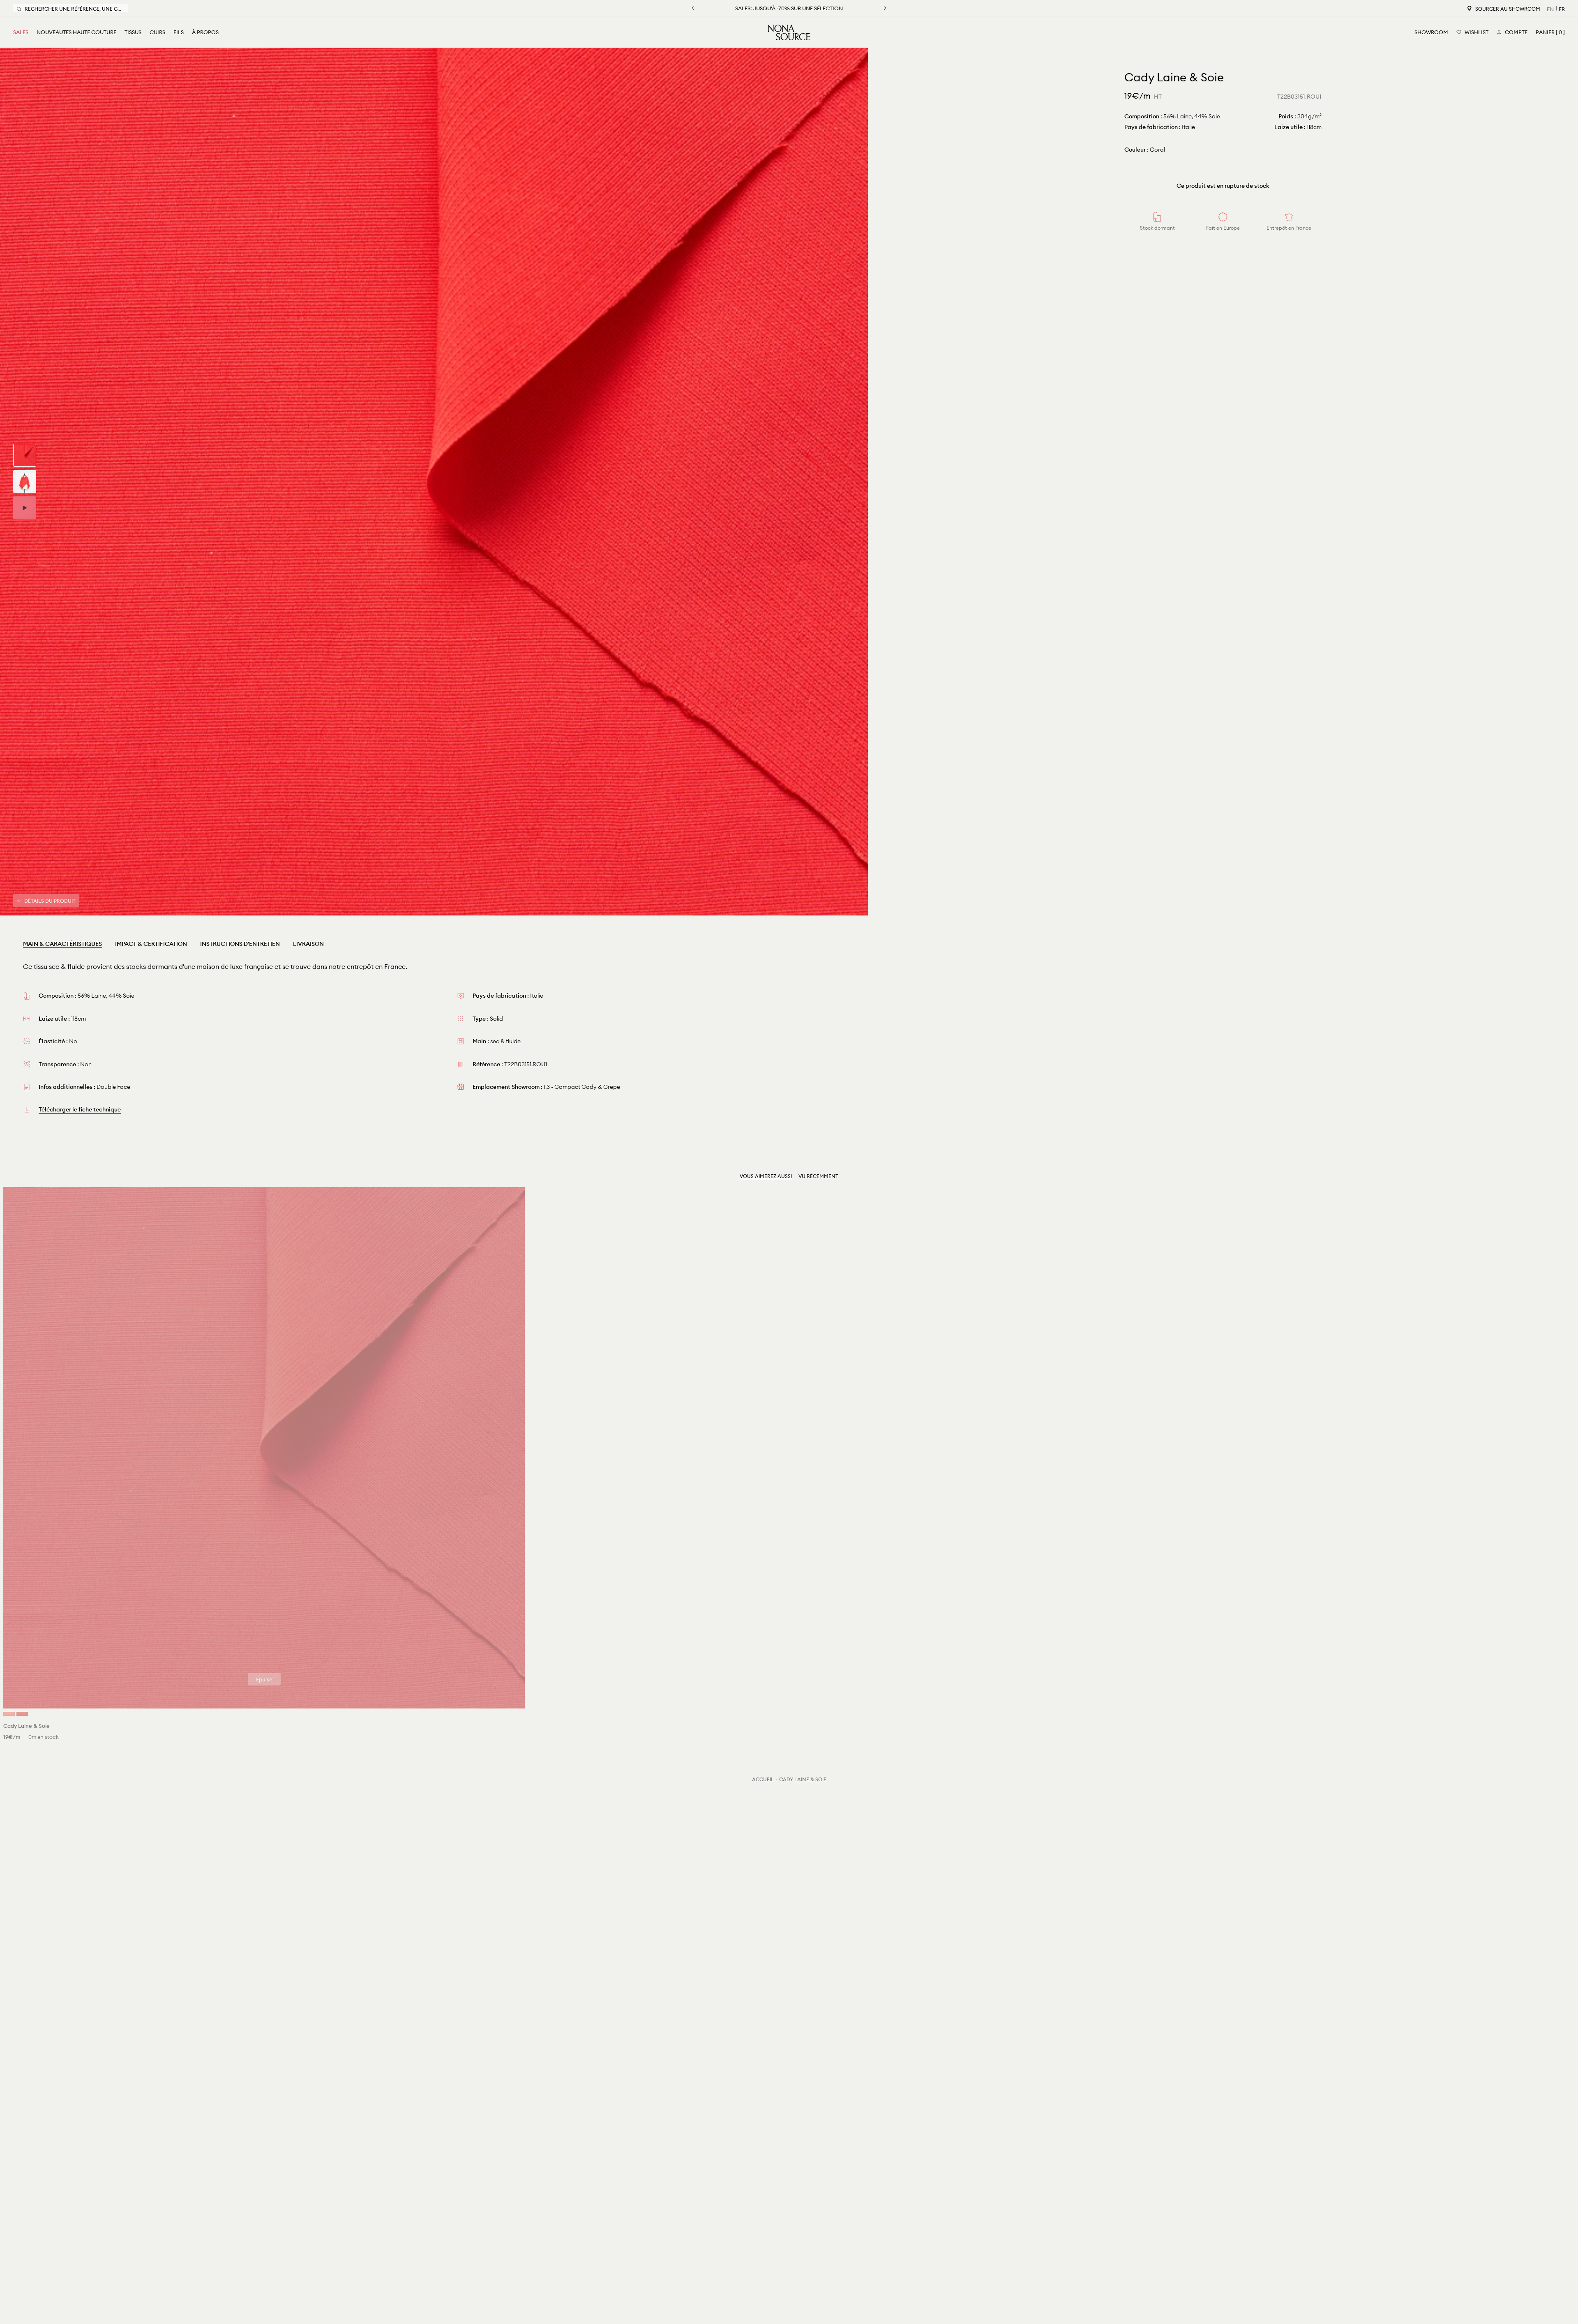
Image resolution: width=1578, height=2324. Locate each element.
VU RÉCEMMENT (818, 1176)
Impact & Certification (151, 944)
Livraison (308, 944)
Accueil (763, 1779)
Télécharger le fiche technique (80, 1109)
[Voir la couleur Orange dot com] (22, 1714)
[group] (25, 455)
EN (1550, 9)
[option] (434, 482)
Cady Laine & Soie (803, 1779)
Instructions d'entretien (240, 944)
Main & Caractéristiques (62, 944)
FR (1562, 9)
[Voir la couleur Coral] (9, 1714)
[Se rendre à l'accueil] (789, 32)
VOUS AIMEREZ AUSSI (766, 1176)
